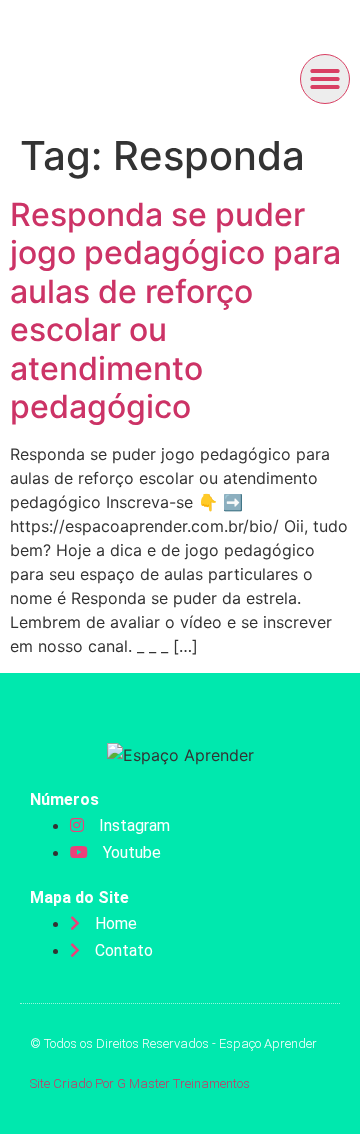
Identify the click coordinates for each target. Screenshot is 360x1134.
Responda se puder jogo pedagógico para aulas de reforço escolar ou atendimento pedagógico (175, 310)
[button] (325, 79)
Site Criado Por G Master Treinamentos (140, 1083)
